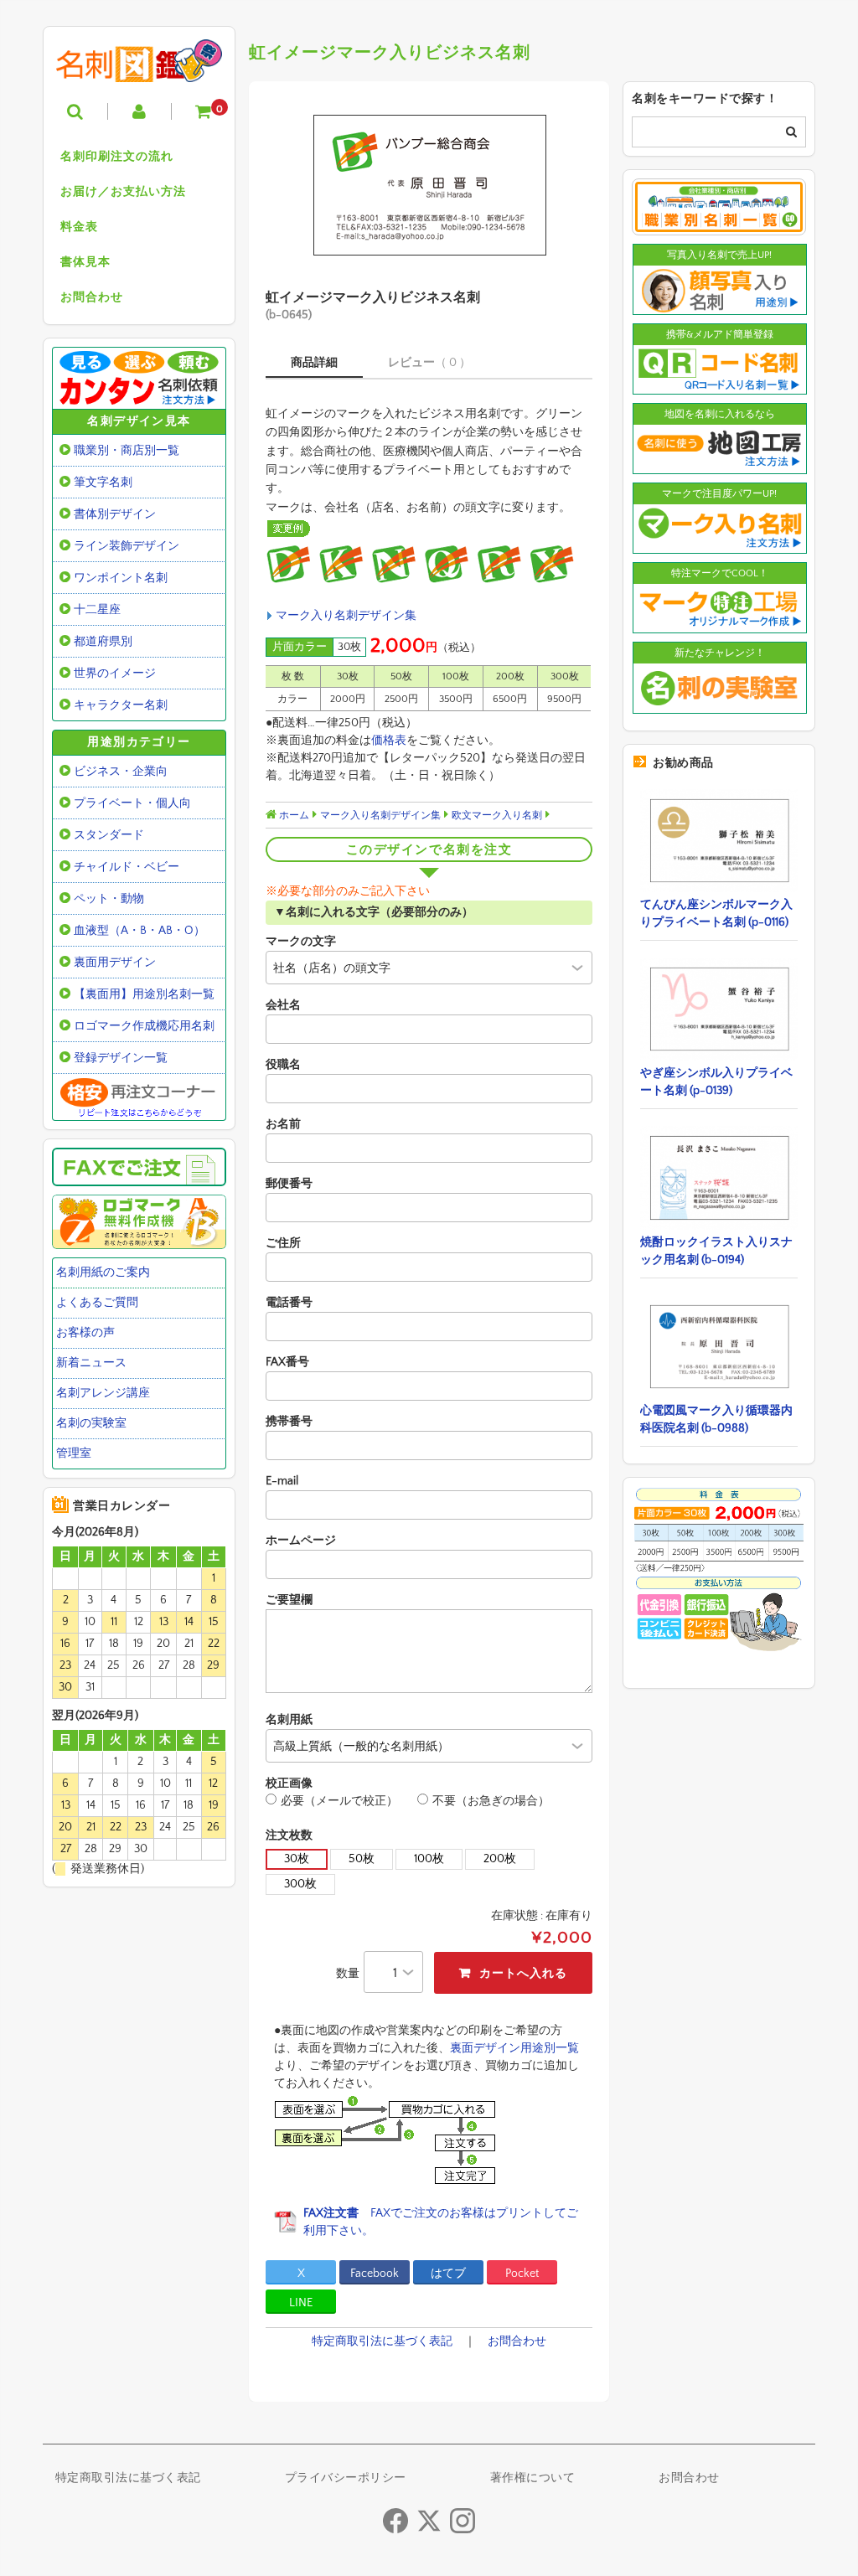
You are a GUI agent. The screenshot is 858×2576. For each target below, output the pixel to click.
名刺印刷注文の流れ (117, 157)
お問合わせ (92, 297)
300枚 (300, 1884)
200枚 (500, 1859)
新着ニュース (91, 1363)
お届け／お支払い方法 (123, 192)
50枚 (362, 1859)
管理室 (74, 1453)
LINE (301, 2303)
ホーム (293, 816)
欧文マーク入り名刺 (497, 816)
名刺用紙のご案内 (103, 1273)
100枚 (429, 1859)
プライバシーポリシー (346, 2478)
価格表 (389, 741)
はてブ (448, 2274)
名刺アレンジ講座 (103, 1393)
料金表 (79, 227)
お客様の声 (85, 1333)
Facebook (375, 2274)
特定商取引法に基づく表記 (382, 2341)
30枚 (297, 1859)
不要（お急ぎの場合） (491, 1801)
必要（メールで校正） (339, 1801)
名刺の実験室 (91, 1423)
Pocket (522, 2274)
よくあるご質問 (97, 1303)
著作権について (533, 2478)
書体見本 (85, 262)
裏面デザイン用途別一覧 (514, 2048)
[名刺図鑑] (139, 70)
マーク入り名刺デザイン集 (346, 616)
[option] (429, 185)
